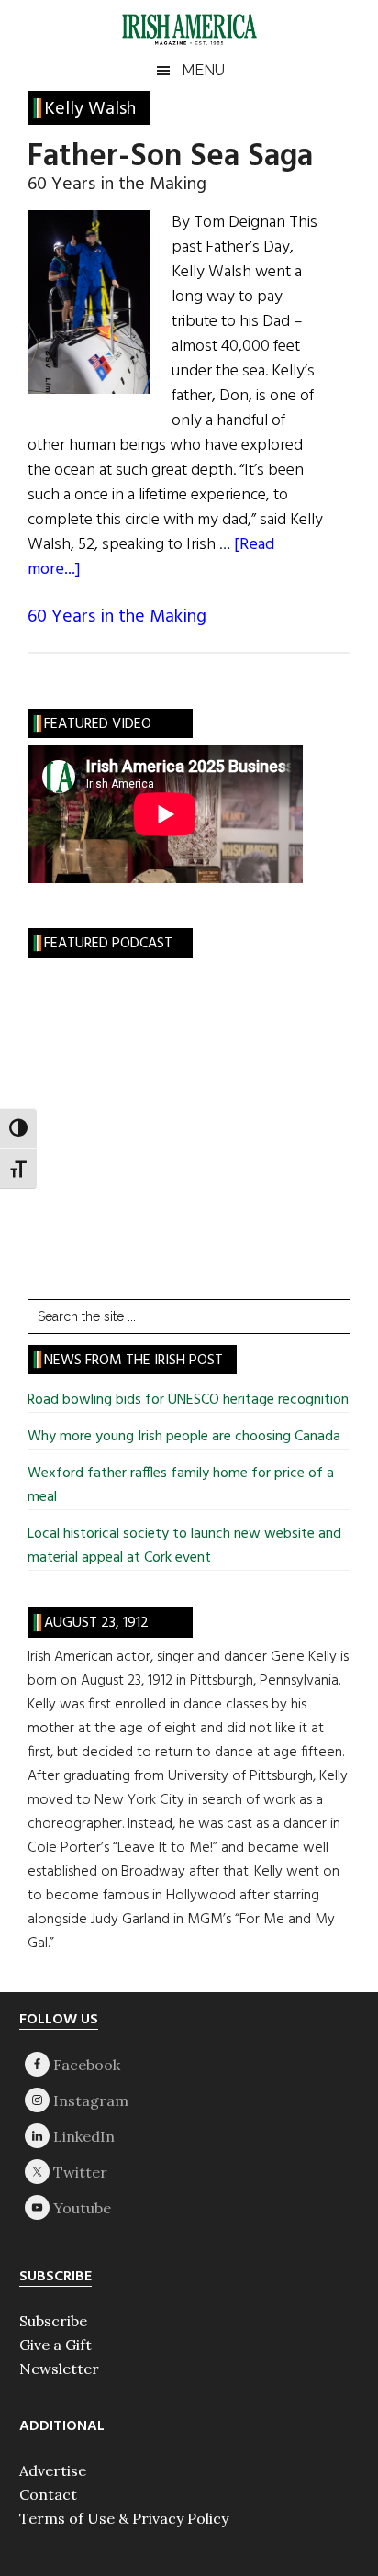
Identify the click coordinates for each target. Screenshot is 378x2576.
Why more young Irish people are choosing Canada (184, 1437)
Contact (48, 2494)
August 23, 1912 (96, 1623)
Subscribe (53, 2321)
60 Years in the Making (117, 617)
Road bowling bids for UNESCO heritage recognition (188, 1400)
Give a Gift (56, 2345)
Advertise (53, 2470)
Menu (203, 70)
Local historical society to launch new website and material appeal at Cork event (184, 1546)
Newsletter (59, 2369)
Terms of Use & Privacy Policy (124, 2518)
